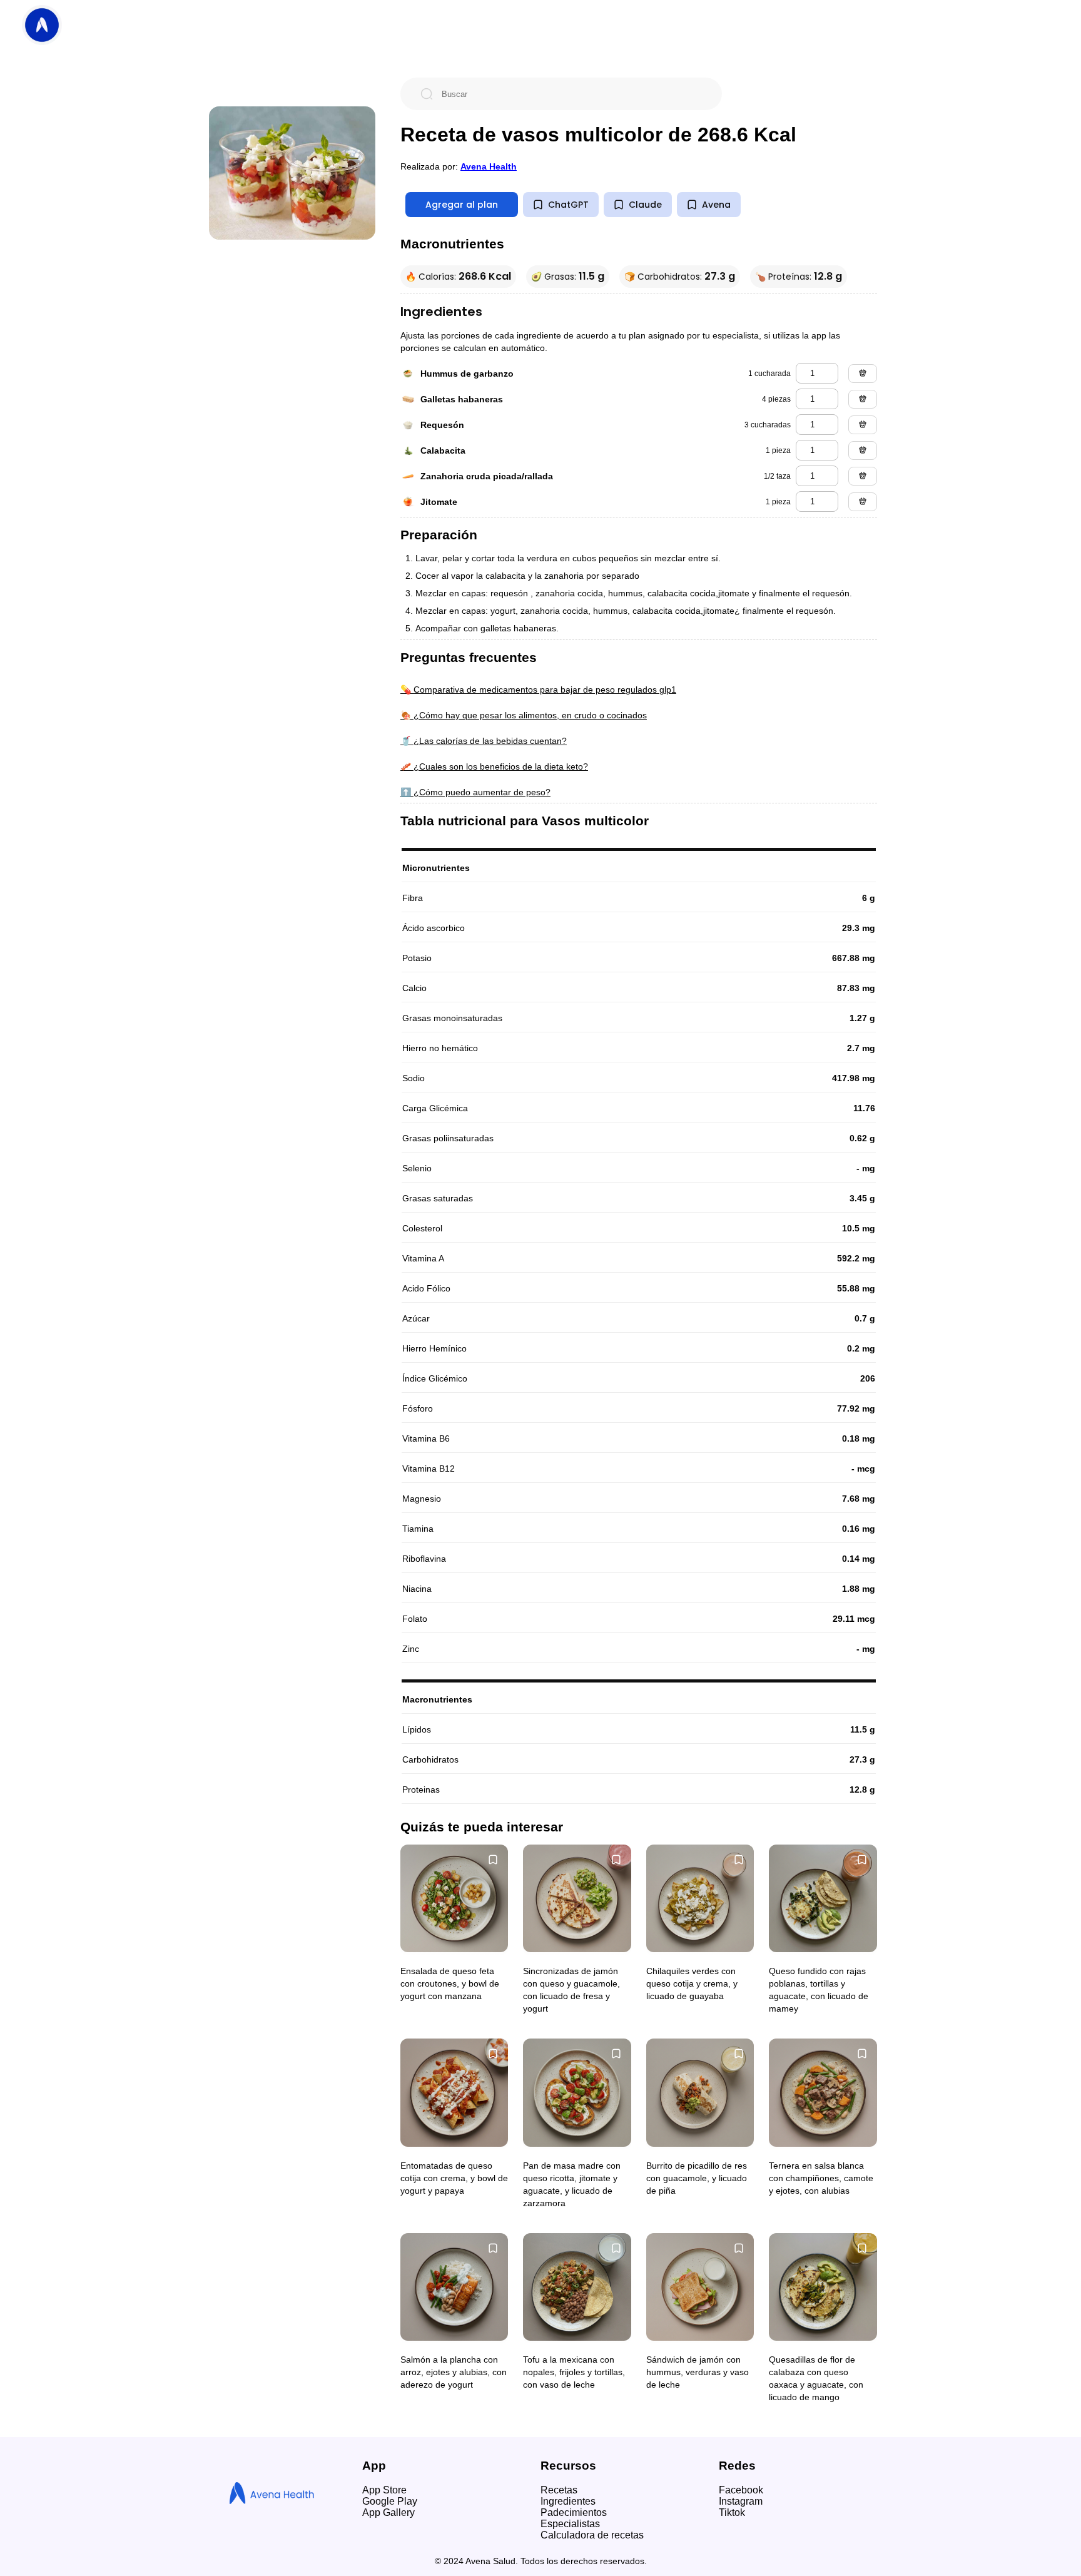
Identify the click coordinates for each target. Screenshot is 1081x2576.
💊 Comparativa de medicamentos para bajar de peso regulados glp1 (538, 690)
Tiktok (732, 2512)
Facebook (741, 2490)
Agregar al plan (462, 205)
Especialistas (570, 2524)
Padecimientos (574, 2512)
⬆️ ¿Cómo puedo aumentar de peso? (475, 792)
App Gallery (388, 2512)
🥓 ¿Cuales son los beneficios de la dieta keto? (494, 766)
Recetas (559, 2490)
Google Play (390, 2501)
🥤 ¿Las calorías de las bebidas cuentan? (484, 741)
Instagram (741, 2501)
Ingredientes (568, 2501)
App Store (384, 2490)
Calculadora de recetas (592, 2535)
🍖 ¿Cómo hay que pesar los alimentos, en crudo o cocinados (524, 715)
